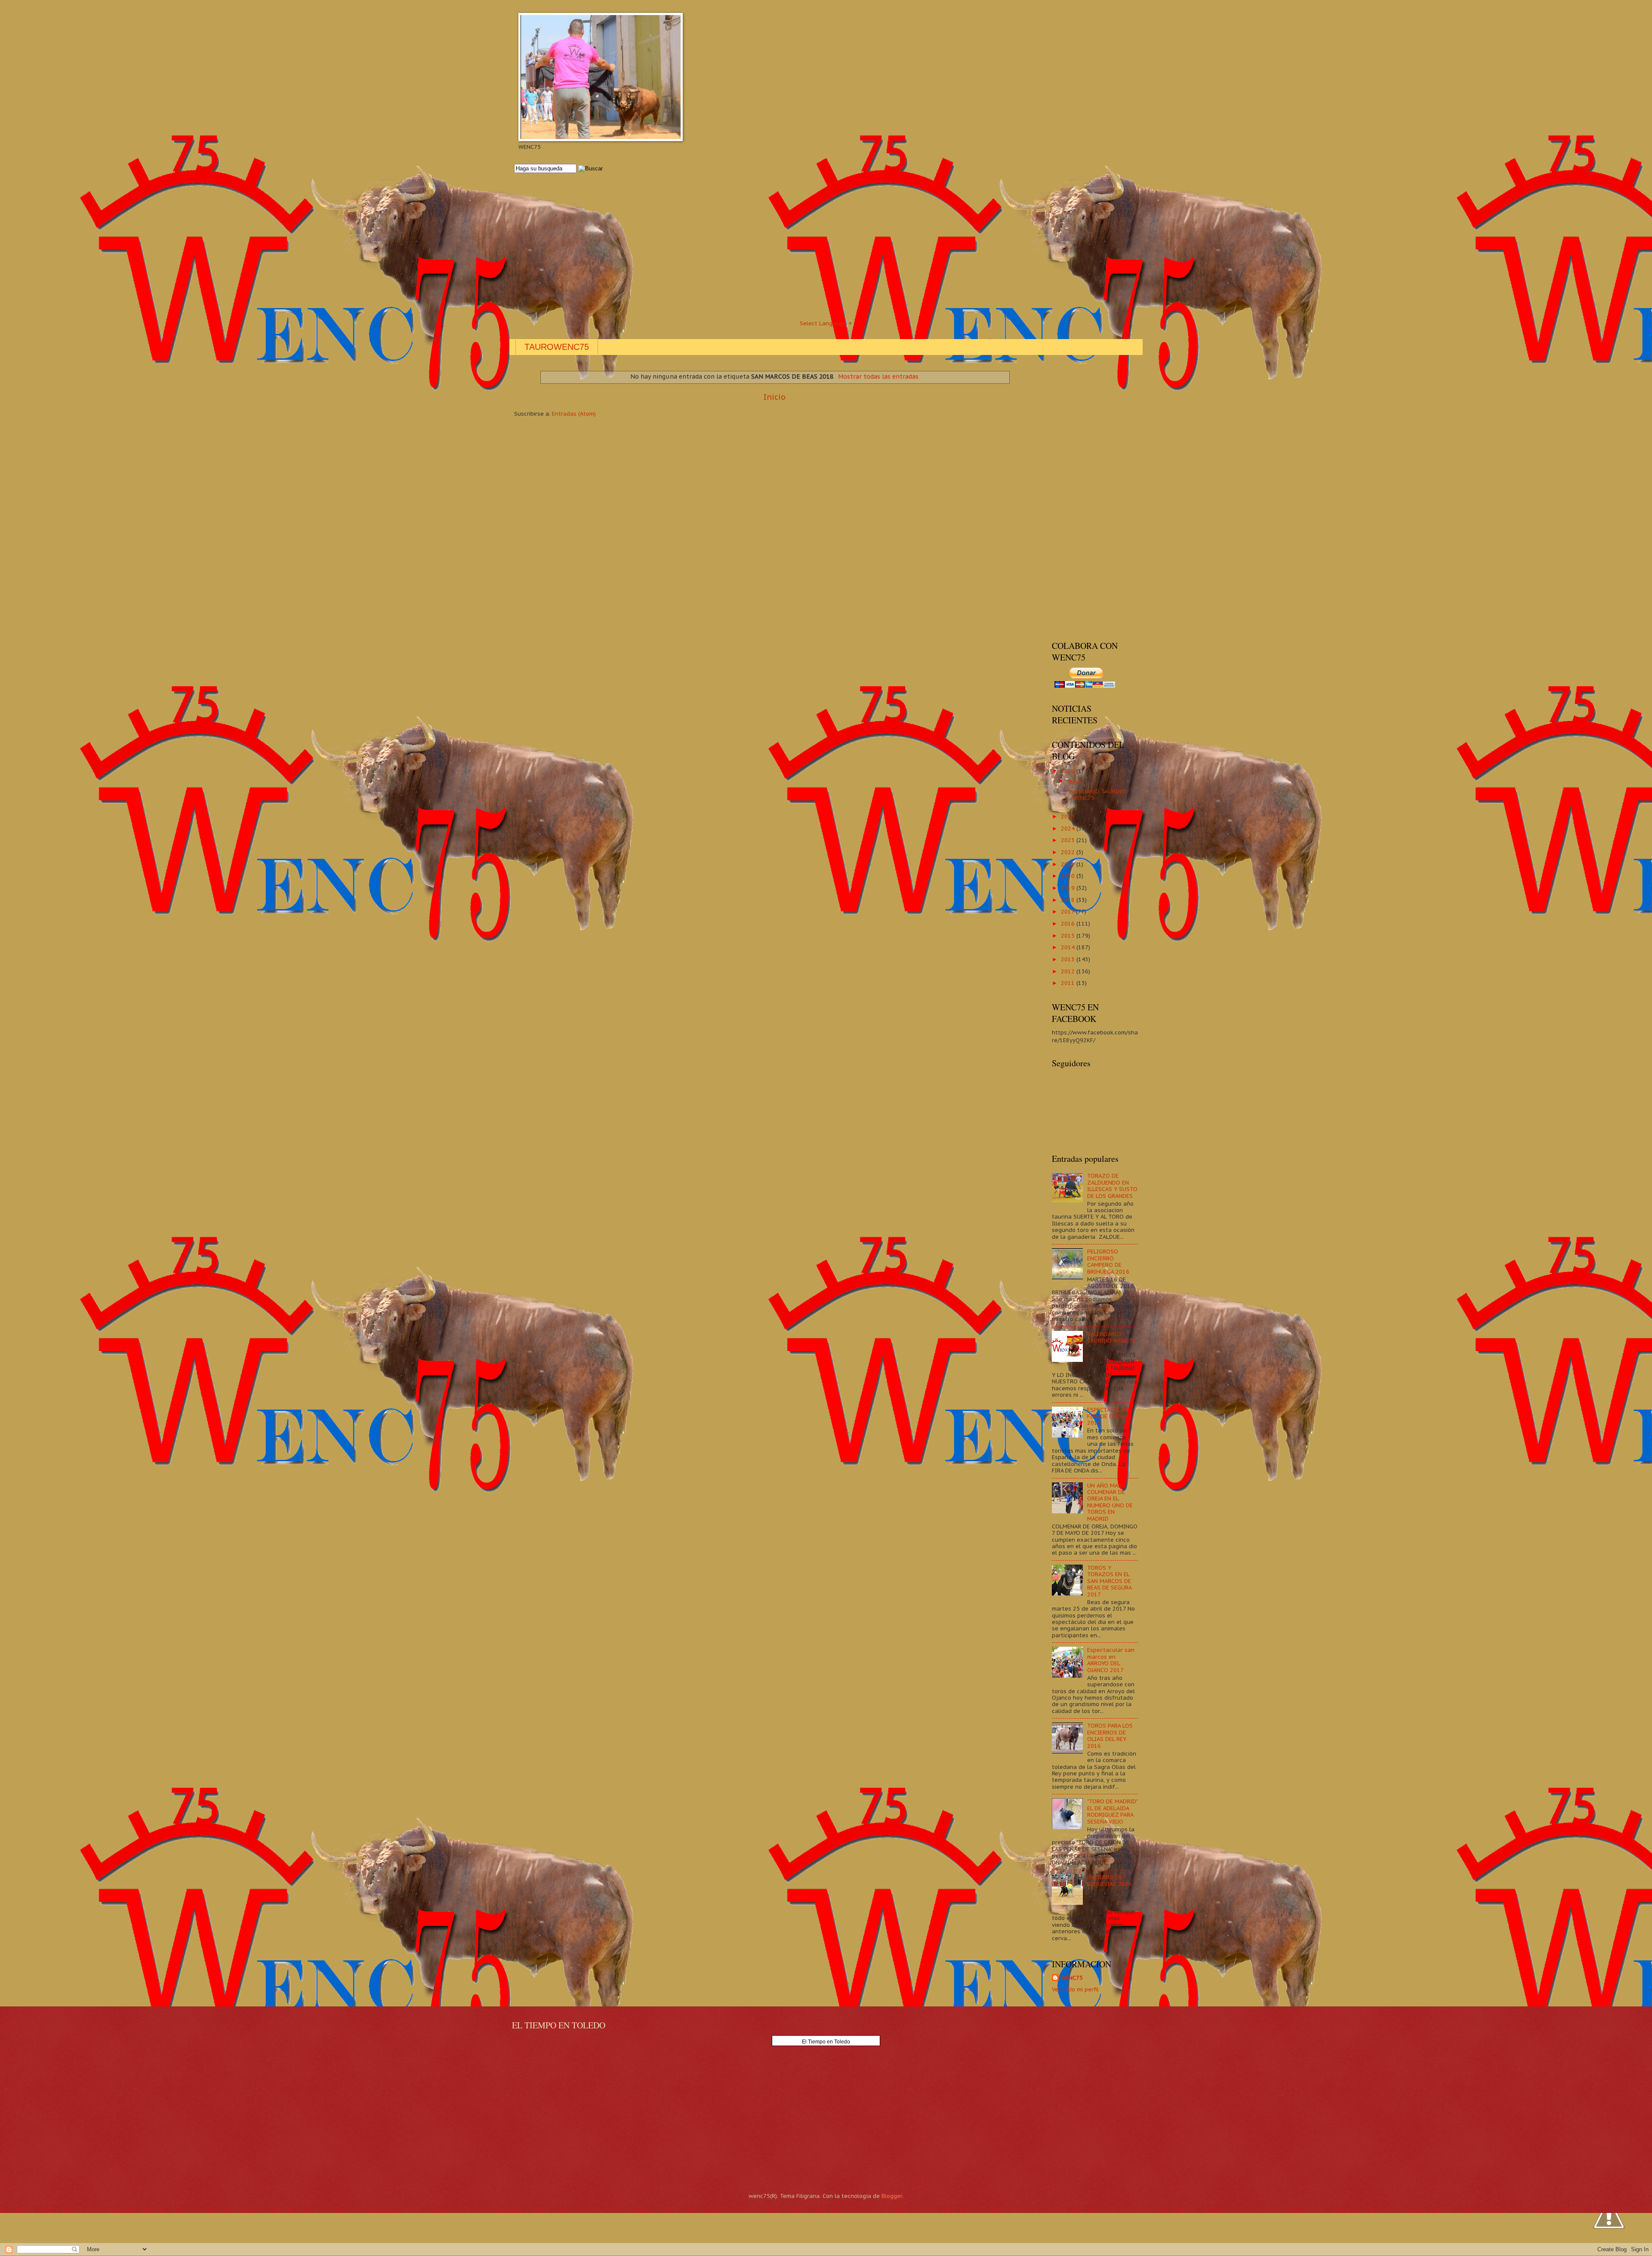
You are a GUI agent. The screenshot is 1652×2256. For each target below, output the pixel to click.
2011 (1069, 983)
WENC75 (1072, 1978)
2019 (1069, 888)
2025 (1069, 816)
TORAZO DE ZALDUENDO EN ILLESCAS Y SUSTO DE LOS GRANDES (1112, 1186)
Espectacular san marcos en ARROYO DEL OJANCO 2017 (1111, 1660)
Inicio (775, 397)
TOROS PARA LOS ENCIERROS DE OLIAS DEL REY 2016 (1110, 1736)
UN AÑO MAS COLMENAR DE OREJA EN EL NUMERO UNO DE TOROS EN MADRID (1110, 1502)
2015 (1069, 936)
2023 (1069, 840)
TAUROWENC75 (557, 347)
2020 (1069, 876)
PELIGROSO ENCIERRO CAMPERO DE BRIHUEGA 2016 (1108, 1261)
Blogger (892, 2196)
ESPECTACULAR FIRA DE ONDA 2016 (1107, 1417)
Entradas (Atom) (574, 414)
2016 (1069, 924)
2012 (1069, 971)
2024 (1069, 829)
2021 (1069, 864)
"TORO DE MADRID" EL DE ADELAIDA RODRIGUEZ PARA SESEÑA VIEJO (1112, 1811)
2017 (1068, 912)
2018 (1069, 900)
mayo (1076, 781)
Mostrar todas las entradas (878, 377)
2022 (1069, 852)
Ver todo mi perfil (1075, 1989)
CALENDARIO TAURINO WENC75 (1096, 795)
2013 (1069, 959)
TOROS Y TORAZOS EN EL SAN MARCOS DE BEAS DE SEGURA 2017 (1109, 1581)
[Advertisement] (772, 246)
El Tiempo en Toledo (826, 2042)
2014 (1069, 947)
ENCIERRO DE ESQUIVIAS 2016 (1110, 1880)
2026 (1069, 771)
